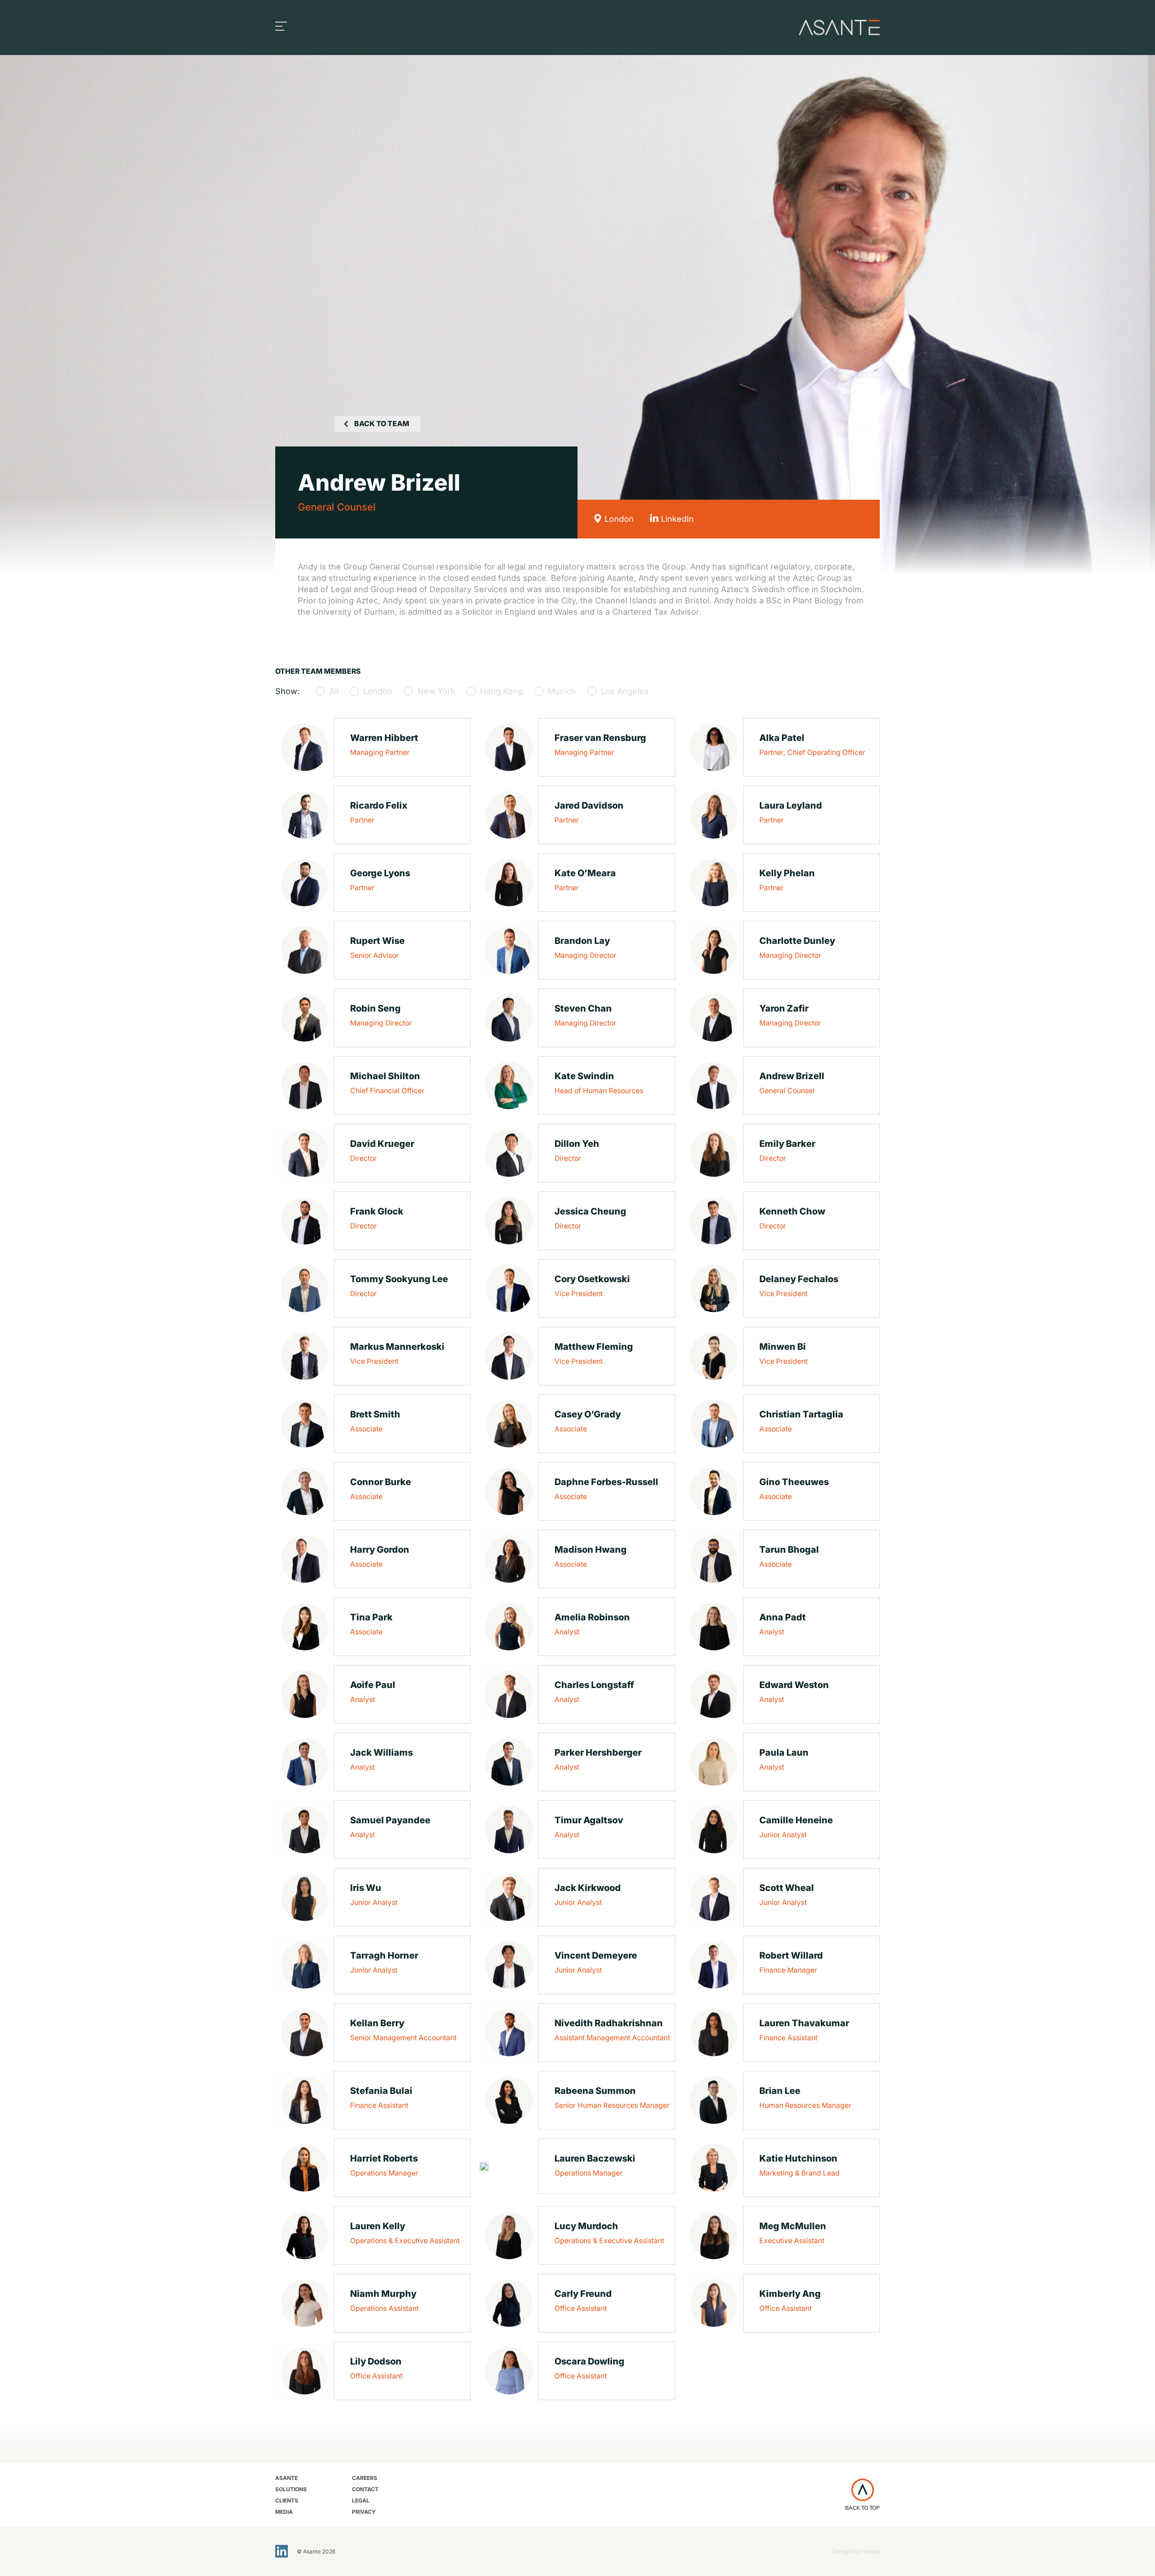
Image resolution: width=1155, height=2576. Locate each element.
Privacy (364, 2512)
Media (284, 2512)
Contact (365, 2489)
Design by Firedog (857, 2551)
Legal (361, 2500)
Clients (287, 2500)
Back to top (862, 2508)
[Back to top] (863, 2490)
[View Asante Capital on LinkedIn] (282, 2551)
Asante (286, 2478)
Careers (365, 2478)
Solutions (291, 2489)
